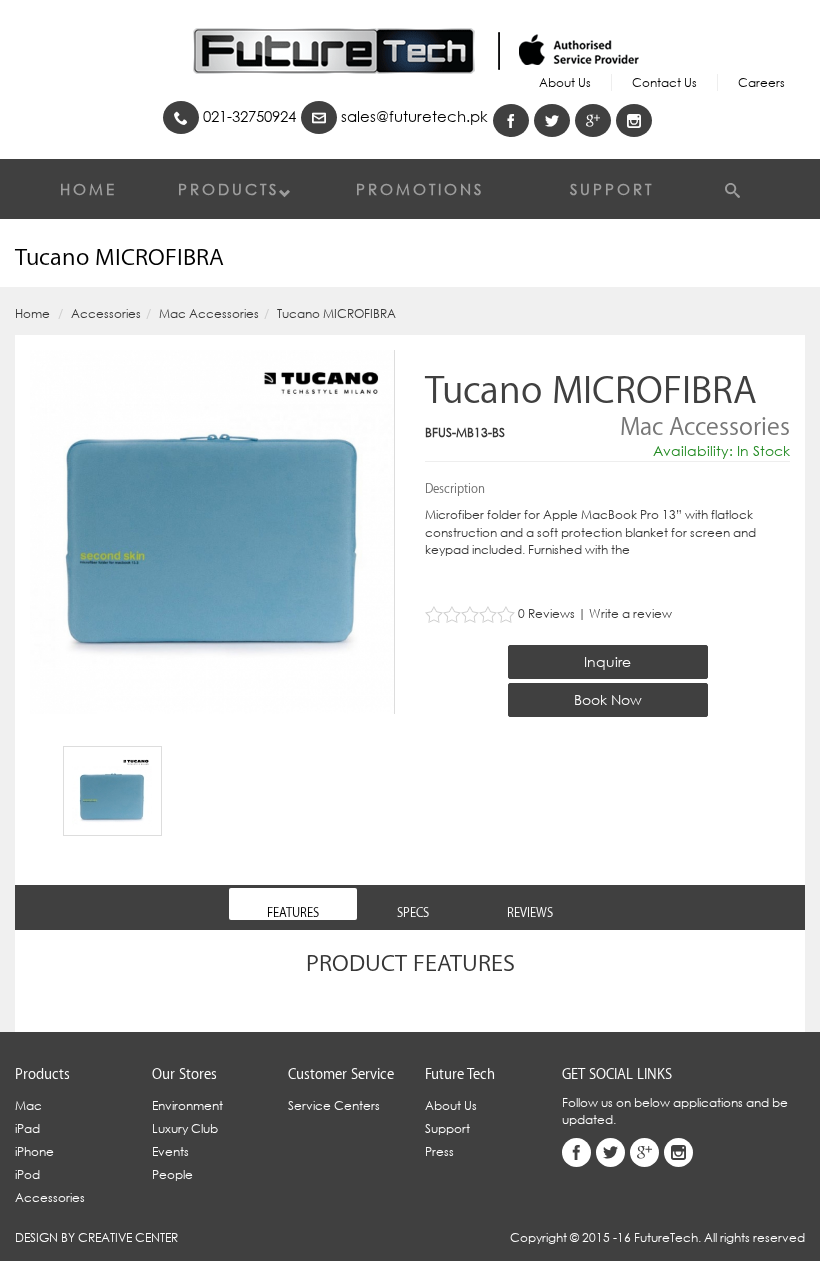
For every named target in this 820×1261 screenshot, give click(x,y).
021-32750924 (247, 116)
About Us (565, 82)
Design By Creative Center (96, 1237)
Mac (28, 1105)
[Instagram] (634, 120)
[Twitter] (552, 120)
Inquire (607, 661)
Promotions (420, 189)
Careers (761, 82)
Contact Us (664, 82)
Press (439, 1151)
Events (170, 1151)
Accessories (106, 313)
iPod (27, 1174)
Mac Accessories (209, 313)
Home (88, 189)
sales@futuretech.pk (412, 116)
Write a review (630, 613)
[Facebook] (511, 120)
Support (612, 189)
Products (228, 189)
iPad (27, 1128)
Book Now (608, 699)
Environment (187, 1105)
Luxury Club (185, 1128)
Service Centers (334, 1105)
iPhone (34, 1151)
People (172, 1174)
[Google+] (593, 120)
